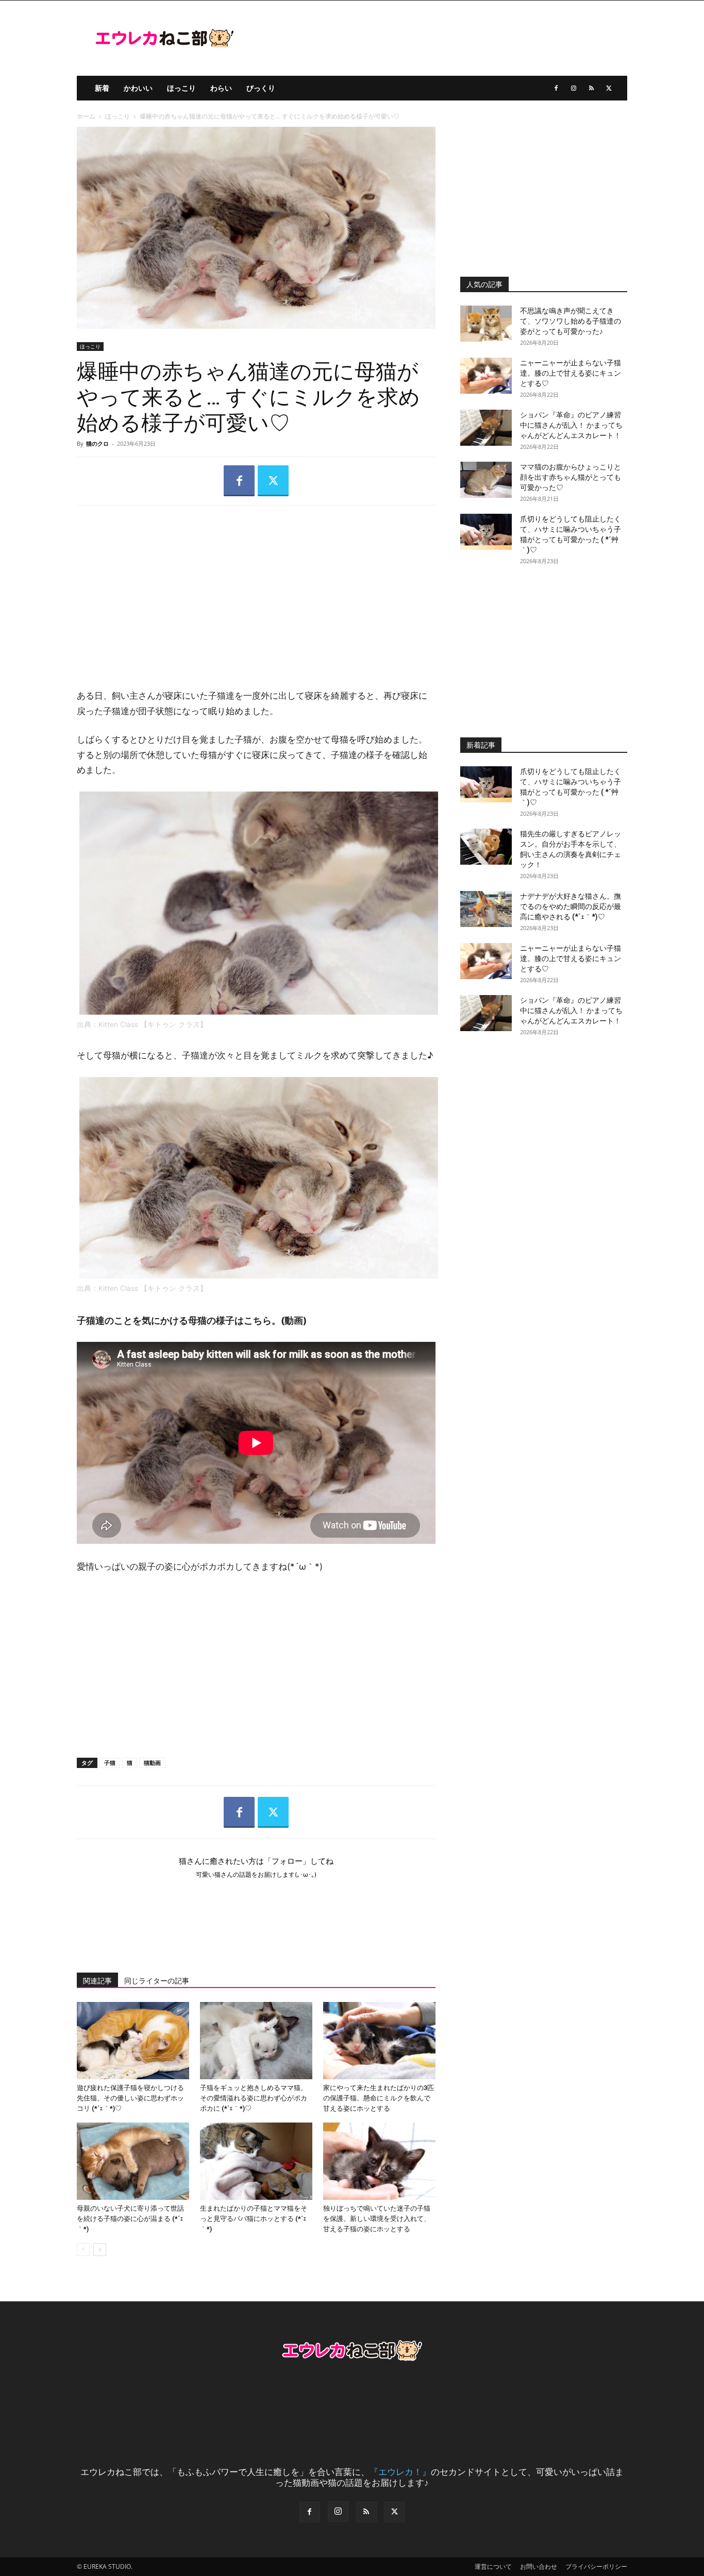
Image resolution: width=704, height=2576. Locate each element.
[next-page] (100, 2250)
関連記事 (97, 1981)
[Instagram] (574, 88)
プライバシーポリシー (596, 2566)
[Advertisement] (256, 588)
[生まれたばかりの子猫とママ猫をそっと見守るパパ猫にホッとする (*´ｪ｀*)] (256, 2161)
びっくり (261, 88)
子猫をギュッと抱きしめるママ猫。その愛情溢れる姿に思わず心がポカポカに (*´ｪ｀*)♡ (254, 2098)
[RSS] (591, 88)
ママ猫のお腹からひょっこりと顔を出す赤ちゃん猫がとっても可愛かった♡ (571, 477)
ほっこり (181, 88)
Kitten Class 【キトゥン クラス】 (154, 1024)
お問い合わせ (539, 2566)
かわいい (138, 88)
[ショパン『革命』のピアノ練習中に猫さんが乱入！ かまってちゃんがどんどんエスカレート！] (486, 428)
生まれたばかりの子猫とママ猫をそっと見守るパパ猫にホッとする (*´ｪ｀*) (254, 2219)
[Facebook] (556, 88)
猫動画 (152, 1763)
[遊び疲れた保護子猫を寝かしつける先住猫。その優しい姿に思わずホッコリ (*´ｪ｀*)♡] (133, 2041)
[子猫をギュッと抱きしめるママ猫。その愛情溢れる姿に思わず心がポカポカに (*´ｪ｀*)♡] (256, 2041)
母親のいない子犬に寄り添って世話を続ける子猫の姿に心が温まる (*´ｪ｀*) (130, 2219)
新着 (102, 88)
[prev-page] (83, 2250)
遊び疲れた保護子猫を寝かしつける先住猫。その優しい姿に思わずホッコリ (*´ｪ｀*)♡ (130, 2098)
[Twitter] (609, 88)
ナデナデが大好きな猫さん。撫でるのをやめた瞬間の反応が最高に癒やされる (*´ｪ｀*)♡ (571, 906)
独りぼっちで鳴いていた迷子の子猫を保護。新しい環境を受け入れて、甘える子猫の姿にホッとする (377, 2219)
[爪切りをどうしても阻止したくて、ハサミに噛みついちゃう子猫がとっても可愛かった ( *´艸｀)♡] (486, 532)
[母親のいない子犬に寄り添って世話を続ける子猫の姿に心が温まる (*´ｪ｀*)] (133, 2161)
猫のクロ (97, 443)
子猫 (110, 1763)
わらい (221, 88)
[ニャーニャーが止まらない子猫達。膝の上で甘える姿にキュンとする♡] (486, 376)
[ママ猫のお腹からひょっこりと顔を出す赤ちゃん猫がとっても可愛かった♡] (486, 480)
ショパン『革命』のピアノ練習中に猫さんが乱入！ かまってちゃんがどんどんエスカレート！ (571, 425)
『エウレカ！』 (400, 2472)
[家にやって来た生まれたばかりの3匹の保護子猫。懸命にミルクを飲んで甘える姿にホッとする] (379, 2041)
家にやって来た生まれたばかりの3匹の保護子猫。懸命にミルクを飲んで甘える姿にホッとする (379, 2098)
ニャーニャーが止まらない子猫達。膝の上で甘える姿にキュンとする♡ (571, 373)
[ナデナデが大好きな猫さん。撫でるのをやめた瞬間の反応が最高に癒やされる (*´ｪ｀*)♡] (486, 909)
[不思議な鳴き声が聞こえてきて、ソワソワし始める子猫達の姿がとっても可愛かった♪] (486, 324)
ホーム (86, 116)
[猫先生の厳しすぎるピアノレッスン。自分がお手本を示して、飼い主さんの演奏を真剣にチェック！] (486, 847)
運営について (493, 2566)
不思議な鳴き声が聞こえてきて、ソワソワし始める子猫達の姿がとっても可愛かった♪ (571, 321)
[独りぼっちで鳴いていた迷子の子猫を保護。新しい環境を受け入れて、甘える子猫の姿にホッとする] (379, 2161)
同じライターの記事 (157, 1981)
